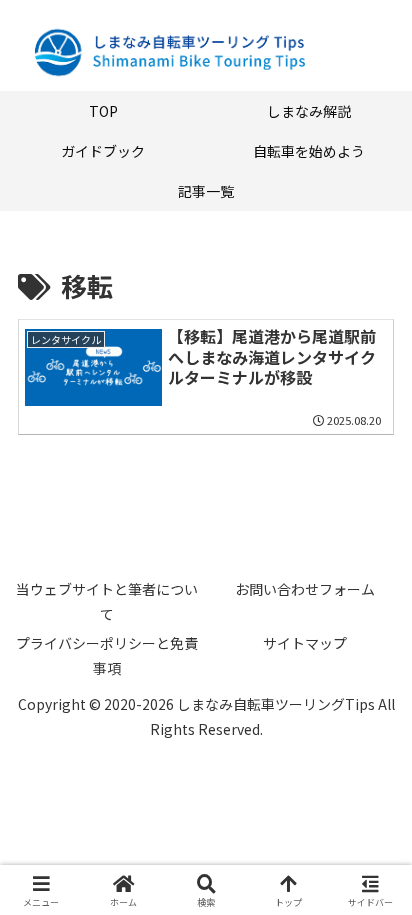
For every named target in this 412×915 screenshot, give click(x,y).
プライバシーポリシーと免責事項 (107, 655)
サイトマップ (305, 643)
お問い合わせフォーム (305, 589)
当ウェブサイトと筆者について (107, 601)
